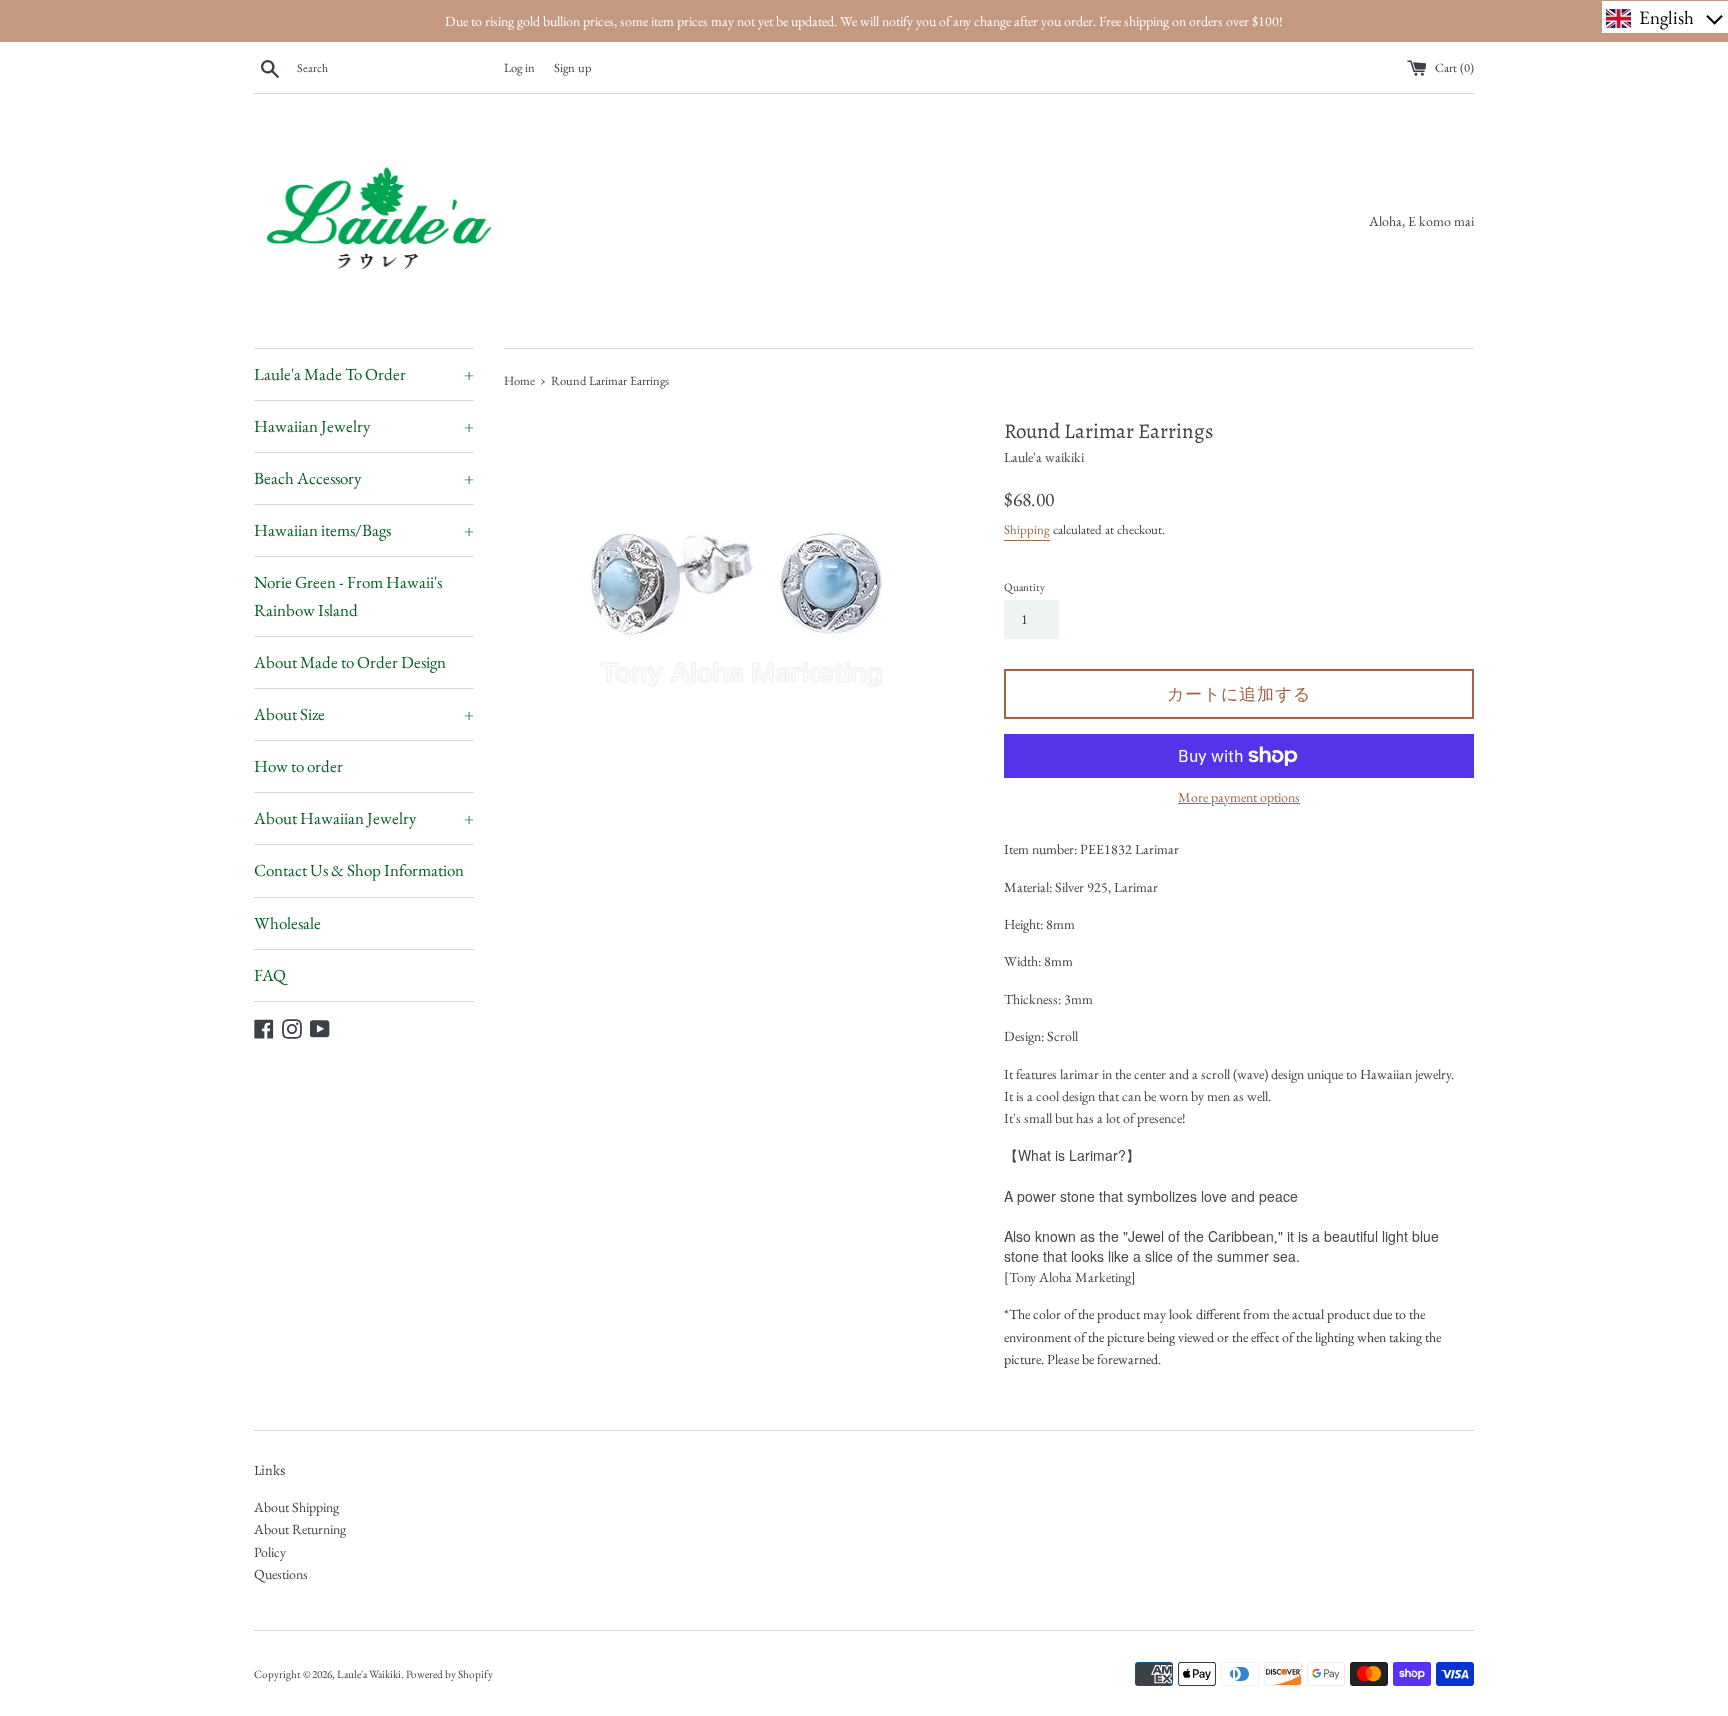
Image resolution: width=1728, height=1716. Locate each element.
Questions (281, 1574)
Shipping (1027, 529)
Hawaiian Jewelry (364, 426)
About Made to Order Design (350, 662)
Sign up (573, 67)
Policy (270, 1552)
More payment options (1239, 797)
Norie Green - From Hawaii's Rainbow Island (348, 595)
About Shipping (296, 1507)
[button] (1665, 17)
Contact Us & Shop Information (359, 870)
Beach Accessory (364, 478)
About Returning (300, 1529)
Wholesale (287, 923)
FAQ (270, 975)
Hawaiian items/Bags (364, 530)
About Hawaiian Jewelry (364, 818)
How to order (298, 766)
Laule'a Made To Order (364, 374)
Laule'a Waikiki (369, 1674)
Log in (519, 67)
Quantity (1024, 587)
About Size (364, 714)
